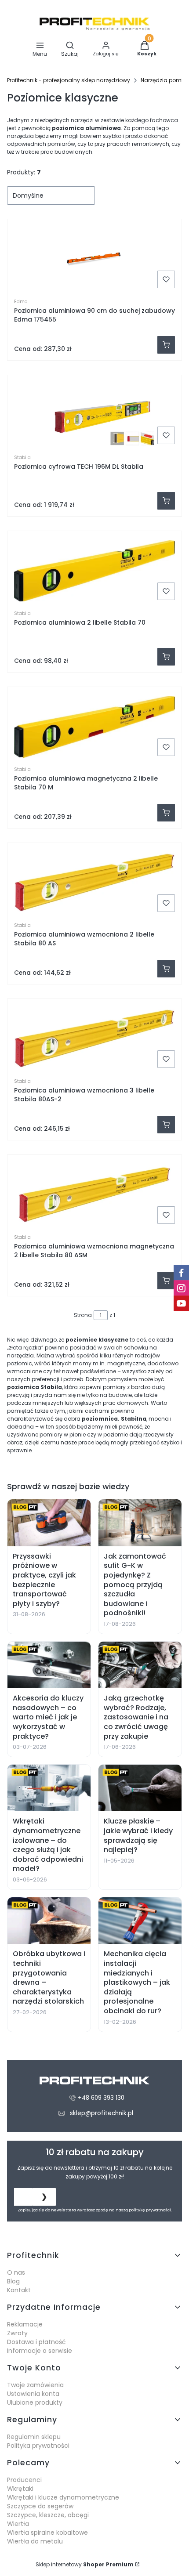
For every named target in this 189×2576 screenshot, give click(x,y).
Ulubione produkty (35, 2402)
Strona (83, 1315)
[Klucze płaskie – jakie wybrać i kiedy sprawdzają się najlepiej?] (140, 1788)
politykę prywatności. (150, 2210)
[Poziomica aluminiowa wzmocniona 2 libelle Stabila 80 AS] (94, 883)
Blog (13, 2281)
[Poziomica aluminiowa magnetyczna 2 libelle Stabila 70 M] (94, 727)
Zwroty (17, 2333)
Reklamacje (25, 2324)
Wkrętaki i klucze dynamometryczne (63, 2497)
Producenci (24, 2480)
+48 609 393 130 (101, 2098)
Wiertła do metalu (35, 2541)
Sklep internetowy (85, 2564)
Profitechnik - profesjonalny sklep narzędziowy (69, 80)
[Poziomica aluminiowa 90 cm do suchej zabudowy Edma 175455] (94, 259)
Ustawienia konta (33, 2394)
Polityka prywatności (38, 2446)
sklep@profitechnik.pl (102, 2113)
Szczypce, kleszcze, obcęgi (48, 2515)
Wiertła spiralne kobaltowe (47, 2533)
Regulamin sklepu (34, 2437)
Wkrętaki (20, 2489)
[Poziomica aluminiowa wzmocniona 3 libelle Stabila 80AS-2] (94, 1038)
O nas (16, 2272)
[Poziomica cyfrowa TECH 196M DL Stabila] (94, 415)
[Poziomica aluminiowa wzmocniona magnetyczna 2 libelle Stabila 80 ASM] (94, 1194)
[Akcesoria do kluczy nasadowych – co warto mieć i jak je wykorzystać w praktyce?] (49, 1665)
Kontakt (19, 2290)
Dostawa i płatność (36, 2342)
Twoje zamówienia (35, 2385)
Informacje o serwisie (40, 2351)
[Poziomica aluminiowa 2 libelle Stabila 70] (94, 571)
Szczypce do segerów (40, 2506)
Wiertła (18, 2524)
